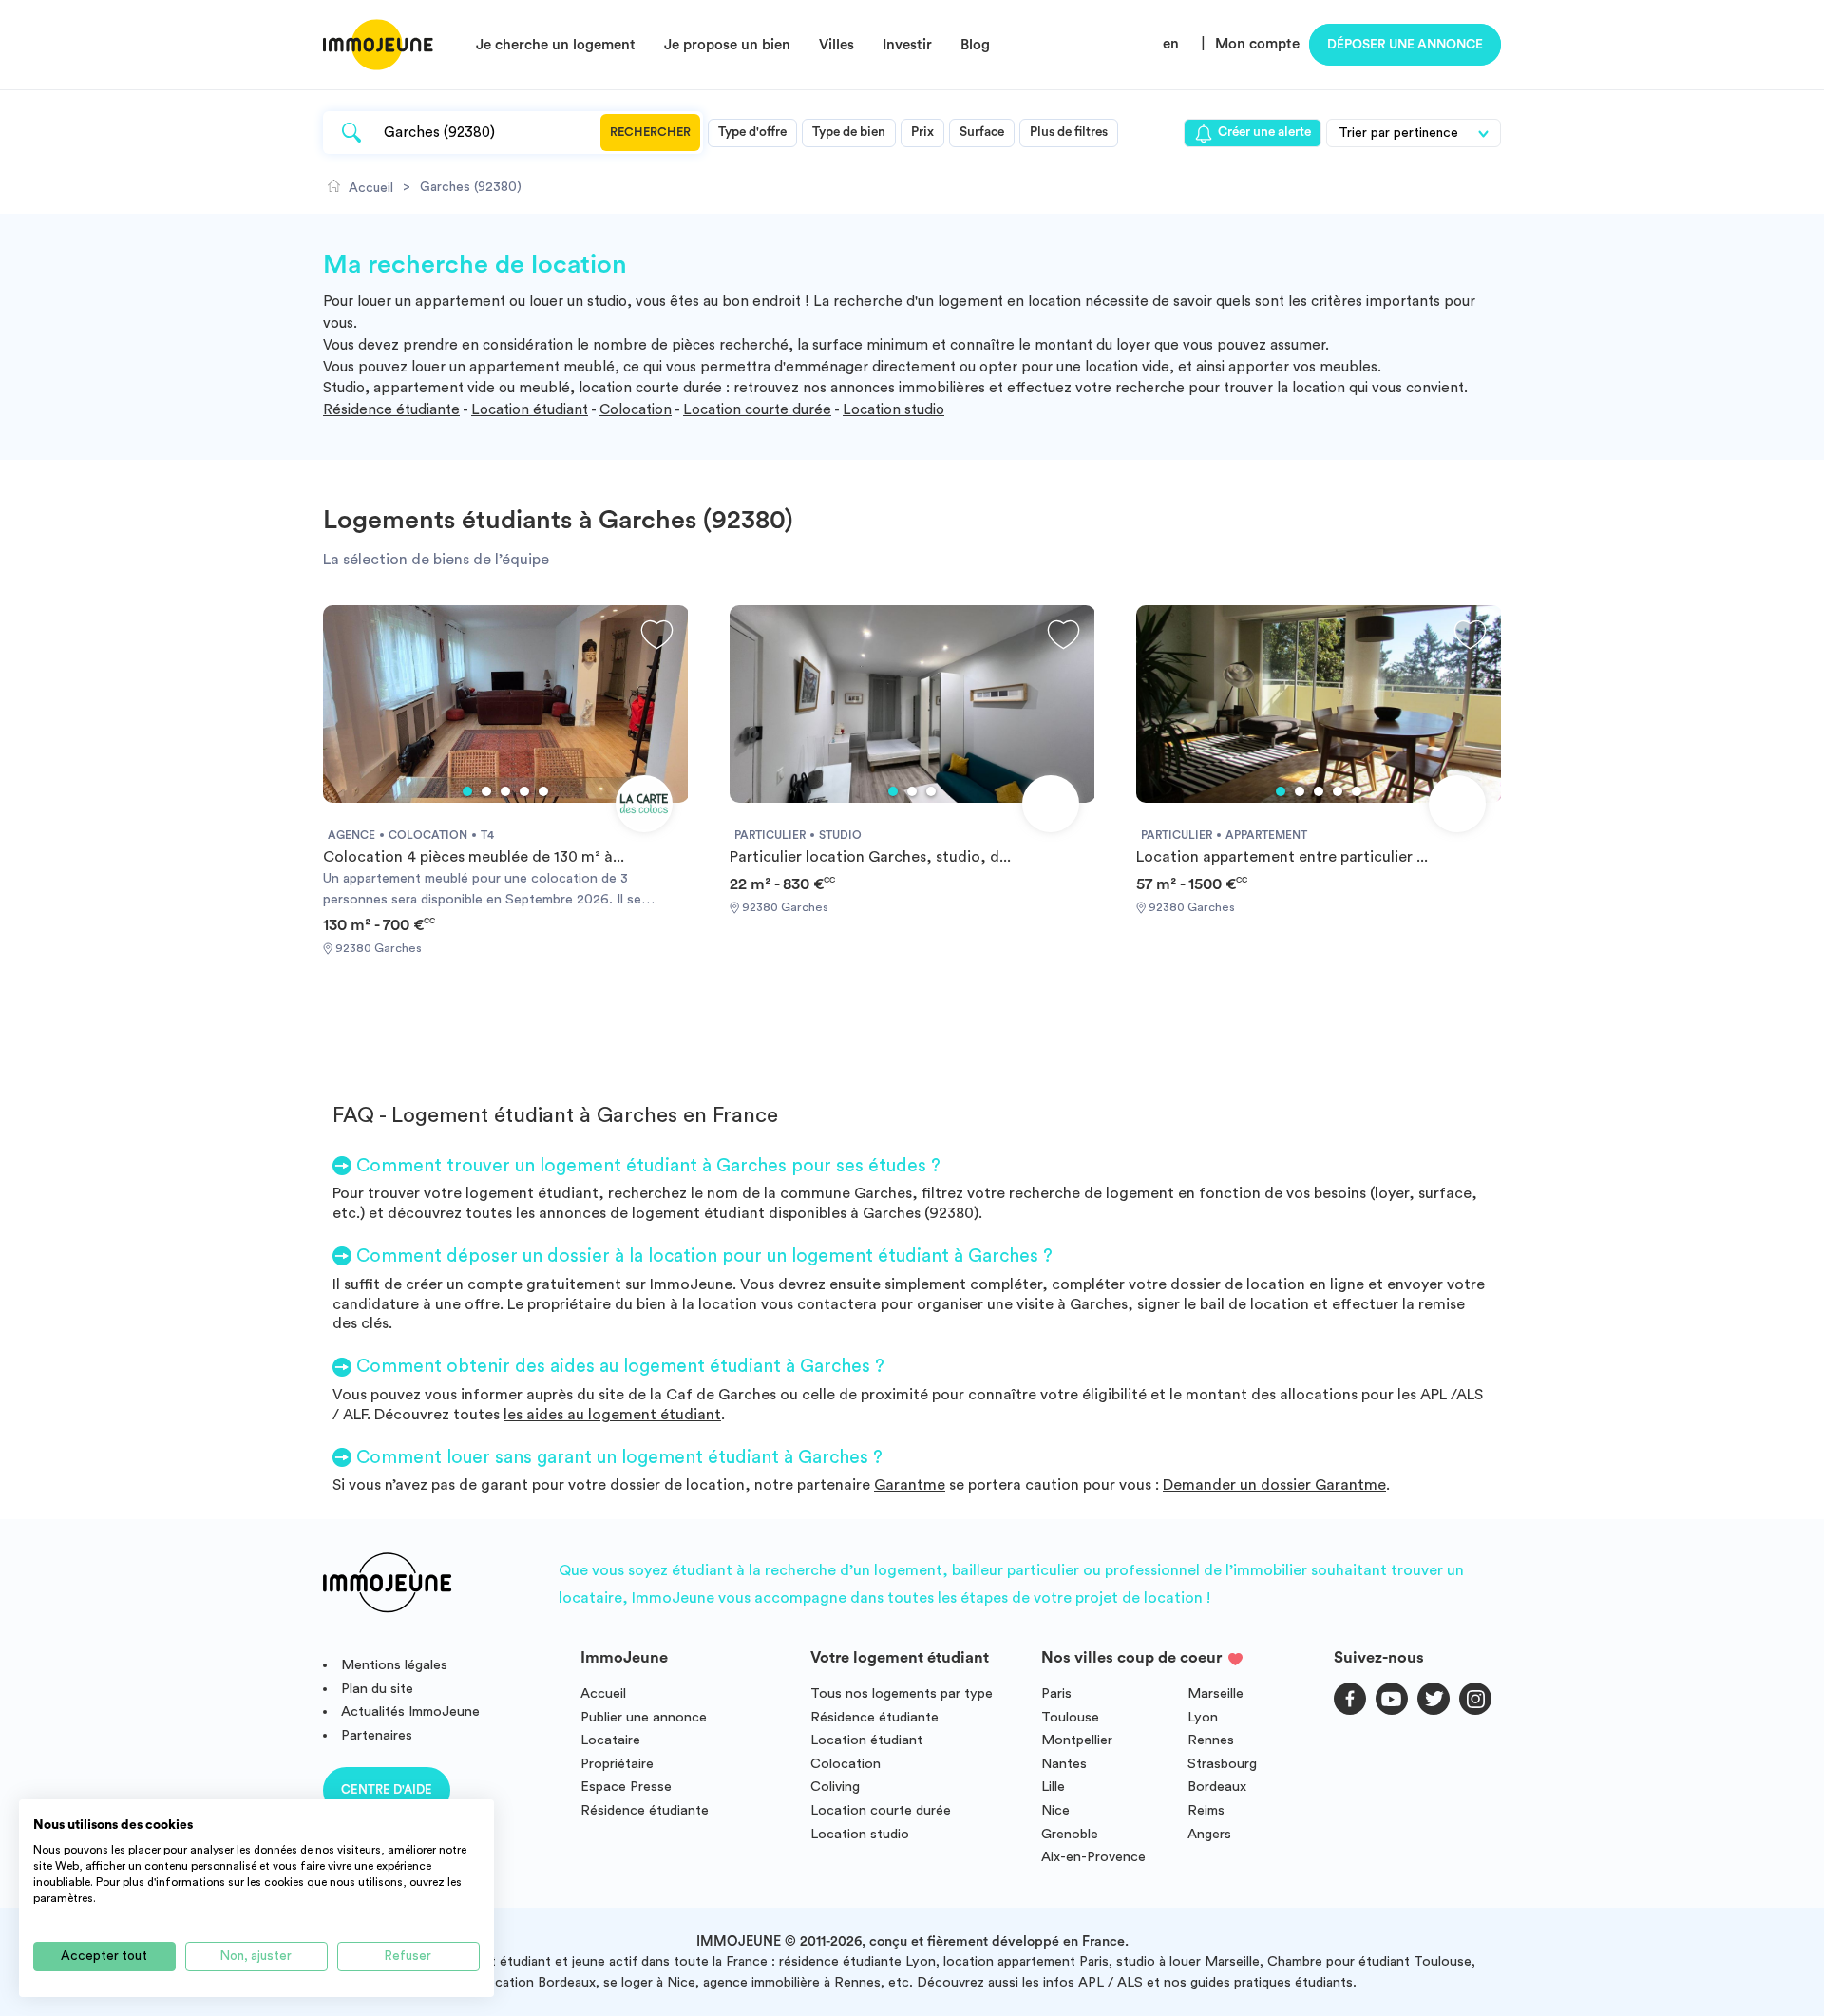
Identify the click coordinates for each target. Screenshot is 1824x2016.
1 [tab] (467, 791)
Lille (1053, 1787)
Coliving (835, 1787)
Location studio (893, 410)
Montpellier (1077, 1740)
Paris (1056, 1693)
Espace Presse (626, 1787)
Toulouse (1070, 1717)
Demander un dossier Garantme (1274, 1485)
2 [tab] (486, 791)
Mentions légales (394, 1665)
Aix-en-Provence (1093, 1857)
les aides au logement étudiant (612, 1415)
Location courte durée (757, 410)
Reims (1206, 1810)
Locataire (610, 1740)
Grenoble (1070, 1834)
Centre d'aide (387, 1789)
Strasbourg (1222, 1764)
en (1171, 44)
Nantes (1064, 1764)
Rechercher (650, 132)
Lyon (1203, 1717)
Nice (1055, 1810)
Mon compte (1257, 44)
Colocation (636, 410)
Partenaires (377, 1735)
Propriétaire (617, 1764)
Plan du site (377, 1689)
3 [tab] (505, 791)
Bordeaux (1217, 1787)
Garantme (910, 1485)
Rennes (1211, 1740)
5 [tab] (543, 791)
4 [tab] (524, 791)
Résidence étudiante (391, 410)
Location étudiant (530, 410)
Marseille (1216, 1693)
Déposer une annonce (1405, 45)
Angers (1209, 1834)
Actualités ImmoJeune (410, 1712)
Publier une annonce (644, 1717)
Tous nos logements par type (902, 1693)
